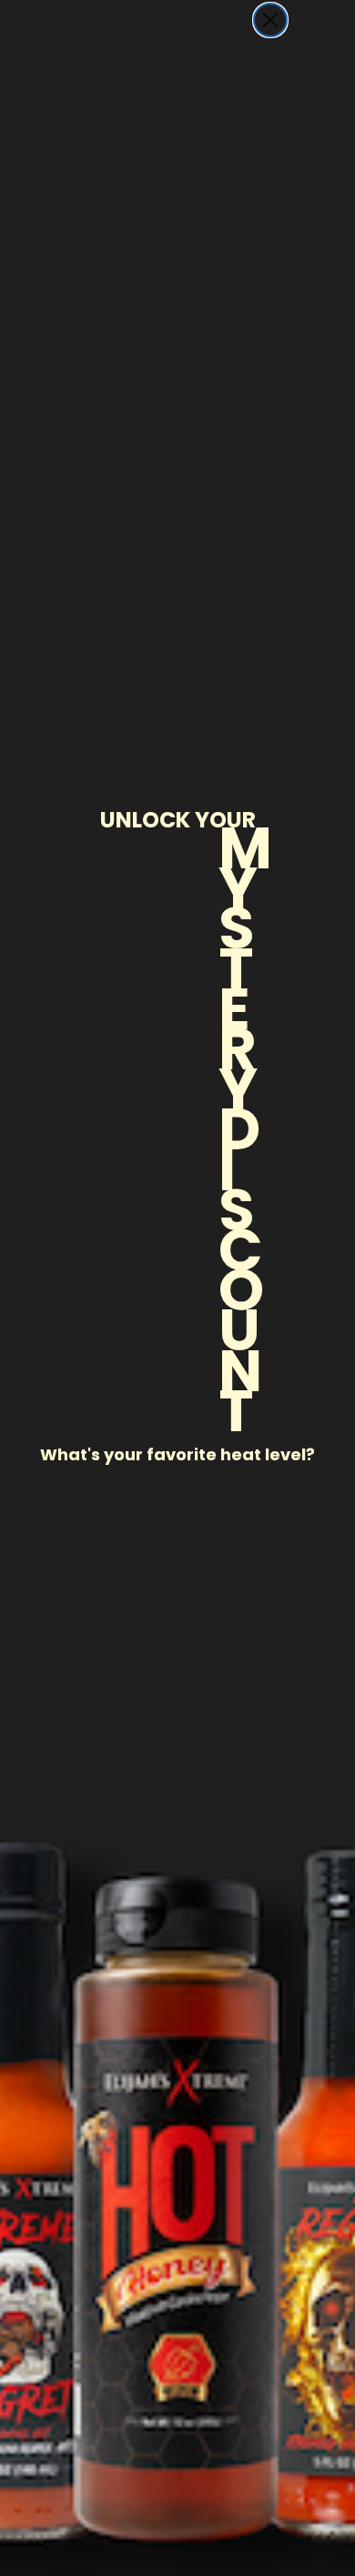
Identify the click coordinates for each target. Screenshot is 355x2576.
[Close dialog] (270, 20)
